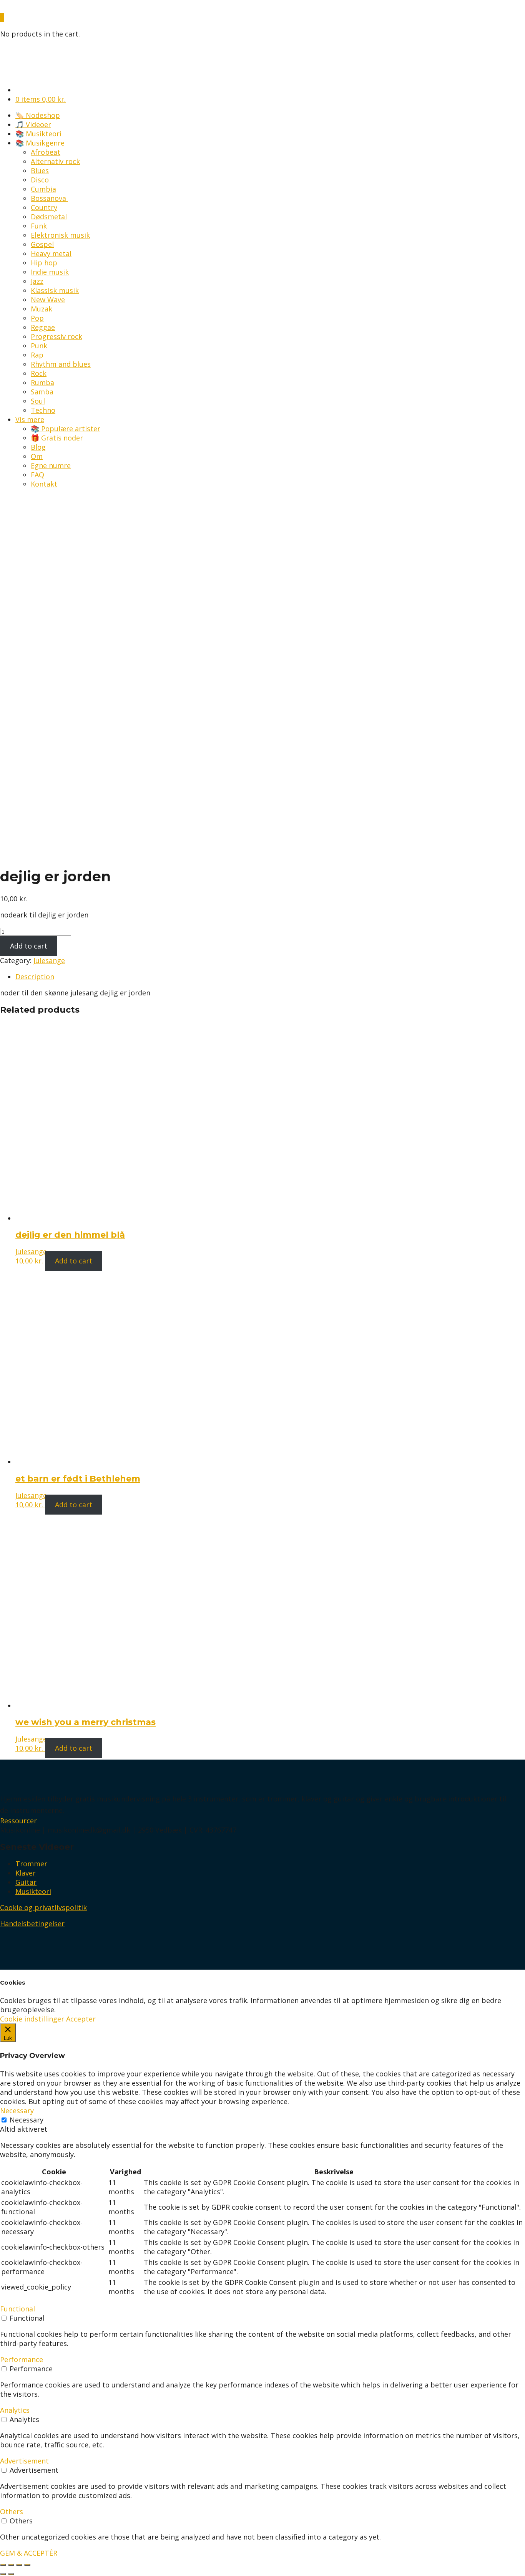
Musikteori (33, 1891)
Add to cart (29, 946)
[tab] (270, 977)
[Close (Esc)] (3, 2565)
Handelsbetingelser (32, 1924)
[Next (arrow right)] (11, 2574)
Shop (28, 544)
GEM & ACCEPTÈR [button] (29, 2553)
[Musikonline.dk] (33, 8)
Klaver (26, 1873)
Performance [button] (22, 2359)
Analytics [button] (15, 2410)
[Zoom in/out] (27, 2565)
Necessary (27, 2120)
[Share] (11, 2565)
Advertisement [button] (24, 2461)
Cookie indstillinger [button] (32, 2019)
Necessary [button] (17, 2111)
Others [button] (12, 2511)
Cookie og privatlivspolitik (43, 1907)
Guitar (26, 1882)
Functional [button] (17, 2309)
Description (35, 977)
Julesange (49, 960)
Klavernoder (56, 544)
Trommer (31, 1864)
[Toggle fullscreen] (19, 2565)
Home (10, 544)
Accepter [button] (81, 2019)
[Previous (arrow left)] (3, 2574)
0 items (41, 99)
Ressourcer (18, 1821)
